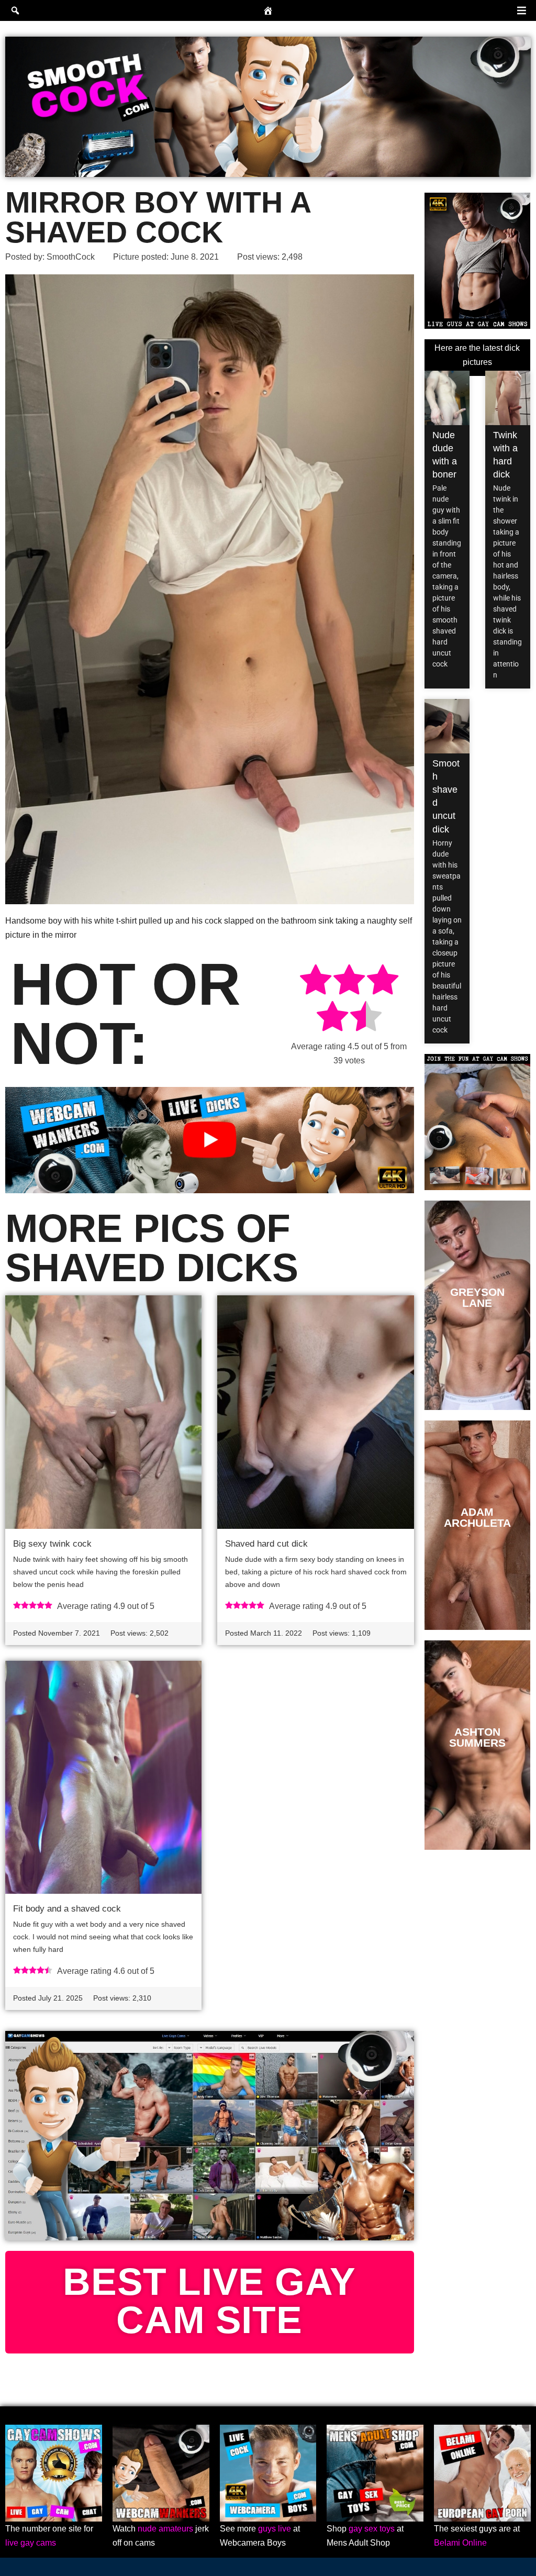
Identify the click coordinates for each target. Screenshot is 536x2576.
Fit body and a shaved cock (67, 1909)
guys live (275, 2529)
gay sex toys (372, 2529)
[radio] (316, 981)
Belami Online (460, 2543)
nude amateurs (165, 2529)
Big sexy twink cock (52, 1544)
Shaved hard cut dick (266, 1544)
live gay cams (31, 2543)
